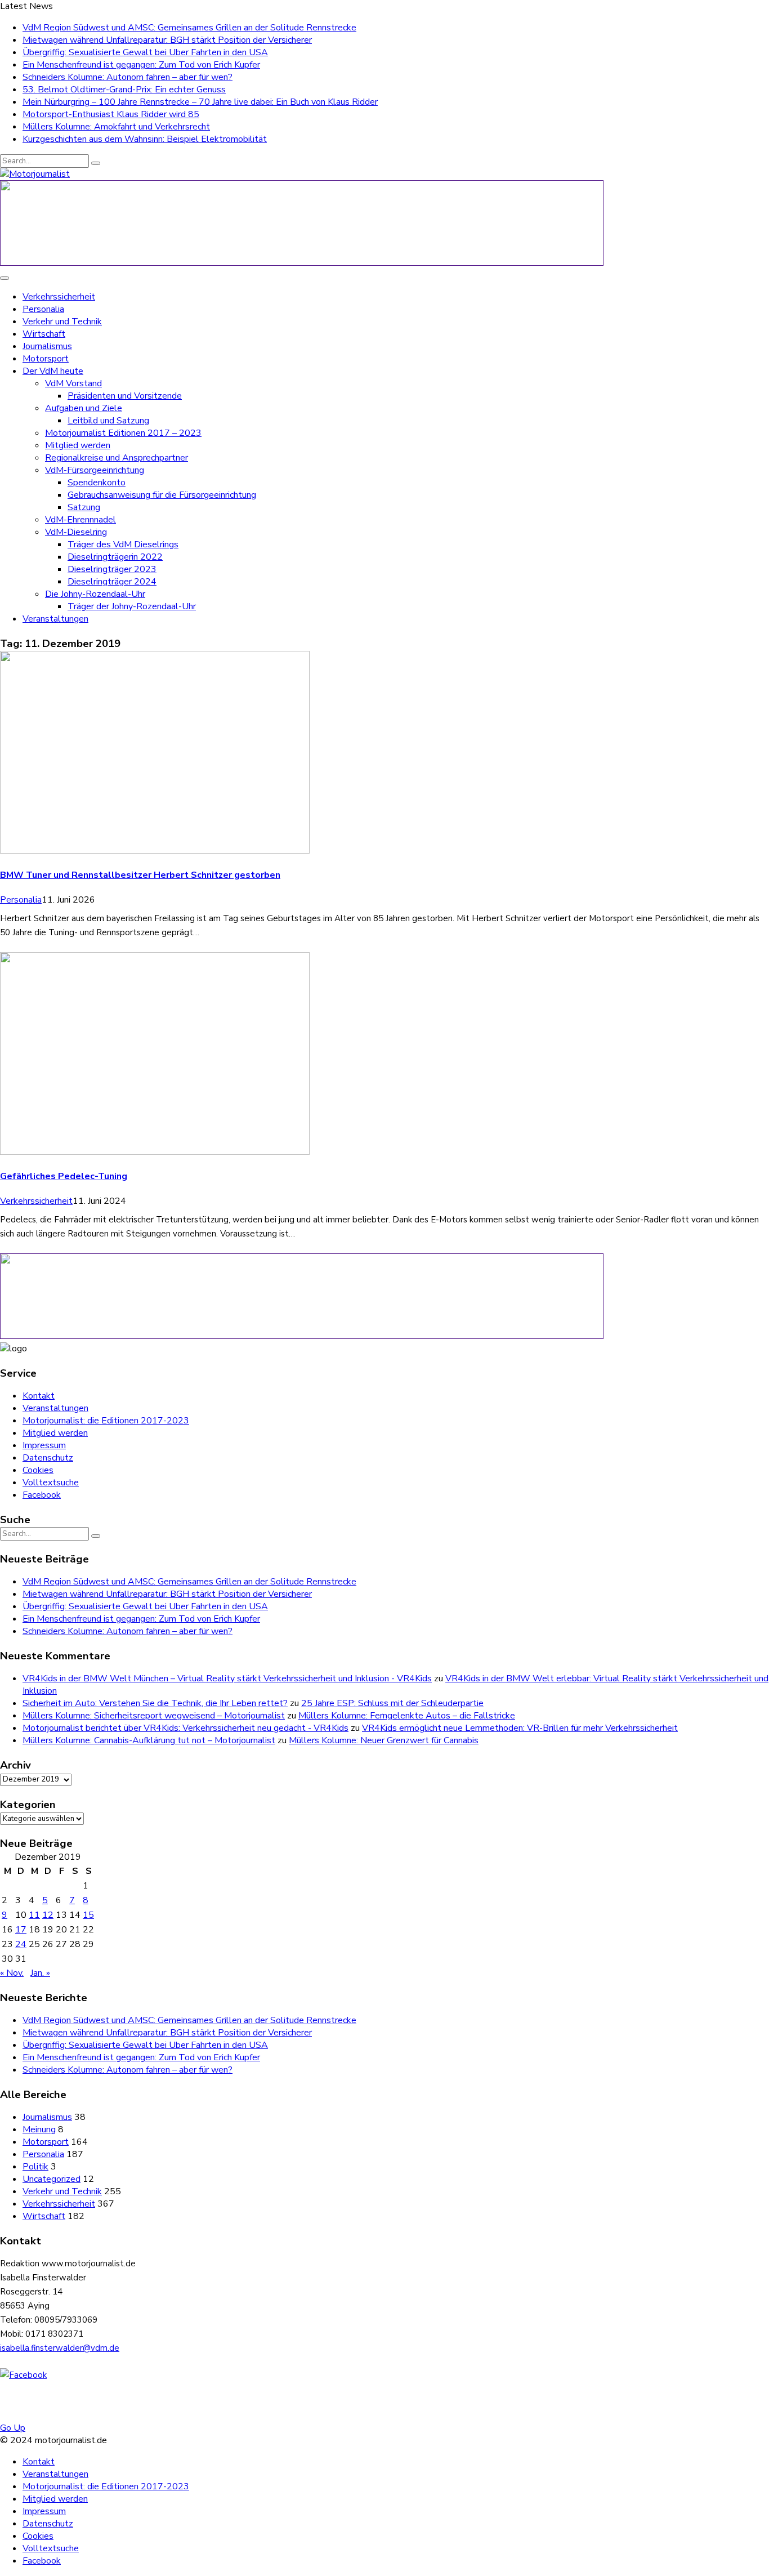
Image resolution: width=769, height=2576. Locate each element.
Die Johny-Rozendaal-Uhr (95, 594)
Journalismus (47, 346)
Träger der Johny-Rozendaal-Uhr (132, 606)
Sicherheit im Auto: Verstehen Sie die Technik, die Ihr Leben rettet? (155, 1703)
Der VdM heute (53, 371)
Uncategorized (52, 2179)
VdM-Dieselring (76, 532)
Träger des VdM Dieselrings (123, 544)
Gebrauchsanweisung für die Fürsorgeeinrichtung (162, 495)
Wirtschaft (44, 334)
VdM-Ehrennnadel (81, 520)
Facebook (42, 1495)
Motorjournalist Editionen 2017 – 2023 (123, 433)
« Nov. (12, 1973)
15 (88, 1915)
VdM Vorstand (73, 383)
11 (34, 1915)
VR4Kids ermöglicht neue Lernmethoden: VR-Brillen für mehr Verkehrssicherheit (520, 1728)
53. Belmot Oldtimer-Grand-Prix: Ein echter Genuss (124, 90)
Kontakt (39, 1396)
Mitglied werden (78, 445)
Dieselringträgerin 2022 (115, 557)
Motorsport (46, 359)
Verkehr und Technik (62, 322)
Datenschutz (48, 1458)
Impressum (44, 1445)
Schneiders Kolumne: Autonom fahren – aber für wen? (128, 77)
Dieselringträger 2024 (112, 582)
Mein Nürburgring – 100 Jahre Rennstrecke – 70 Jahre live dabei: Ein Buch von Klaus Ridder (200, 102)
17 (21, 1930)
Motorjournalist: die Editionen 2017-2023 (106, 1421)
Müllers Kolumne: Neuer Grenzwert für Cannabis (384, 1740)
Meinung (39, 2129)
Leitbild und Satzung (108, 421)
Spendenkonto (97, 483)
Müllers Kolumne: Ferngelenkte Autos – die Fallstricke (407, 1716)
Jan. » (40, 1973)
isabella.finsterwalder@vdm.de (60, 2348)
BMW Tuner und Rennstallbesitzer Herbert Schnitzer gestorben (140, 875)
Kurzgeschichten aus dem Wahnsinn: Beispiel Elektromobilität (145, 139)
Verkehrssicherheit (59, 297)
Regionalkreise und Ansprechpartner (117, 458)
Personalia (43, 309)
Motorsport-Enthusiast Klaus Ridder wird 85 (111, 114)
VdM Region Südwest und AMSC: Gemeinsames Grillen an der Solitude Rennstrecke (189, 28)
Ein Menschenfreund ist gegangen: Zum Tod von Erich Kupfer (141, 65)
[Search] (96, 163)
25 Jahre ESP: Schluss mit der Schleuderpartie (392, 1703)
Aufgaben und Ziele (84, 408)
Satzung (84, 507)
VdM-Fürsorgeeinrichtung (95, 470)
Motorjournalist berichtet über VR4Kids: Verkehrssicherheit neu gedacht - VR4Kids (185, 1728)
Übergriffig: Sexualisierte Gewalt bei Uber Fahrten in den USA (145, 52)
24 (21, 1944)
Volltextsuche (51, 1483)
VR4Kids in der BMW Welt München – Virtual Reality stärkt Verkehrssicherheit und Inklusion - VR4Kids (227, 1678)
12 (48, 1915)
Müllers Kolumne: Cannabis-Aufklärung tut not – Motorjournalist (149, 1740)
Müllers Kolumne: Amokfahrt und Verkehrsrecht (116, 127)
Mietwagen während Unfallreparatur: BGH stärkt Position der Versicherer (167, 40)
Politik (35, 2167)
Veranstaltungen (55, 619)
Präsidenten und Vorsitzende (125, 396)
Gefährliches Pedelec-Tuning (64, 1176)
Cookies (38, 1470)
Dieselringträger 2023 (112, 569)
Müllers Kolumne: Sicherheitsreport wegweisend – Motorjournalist (154, 1716)
